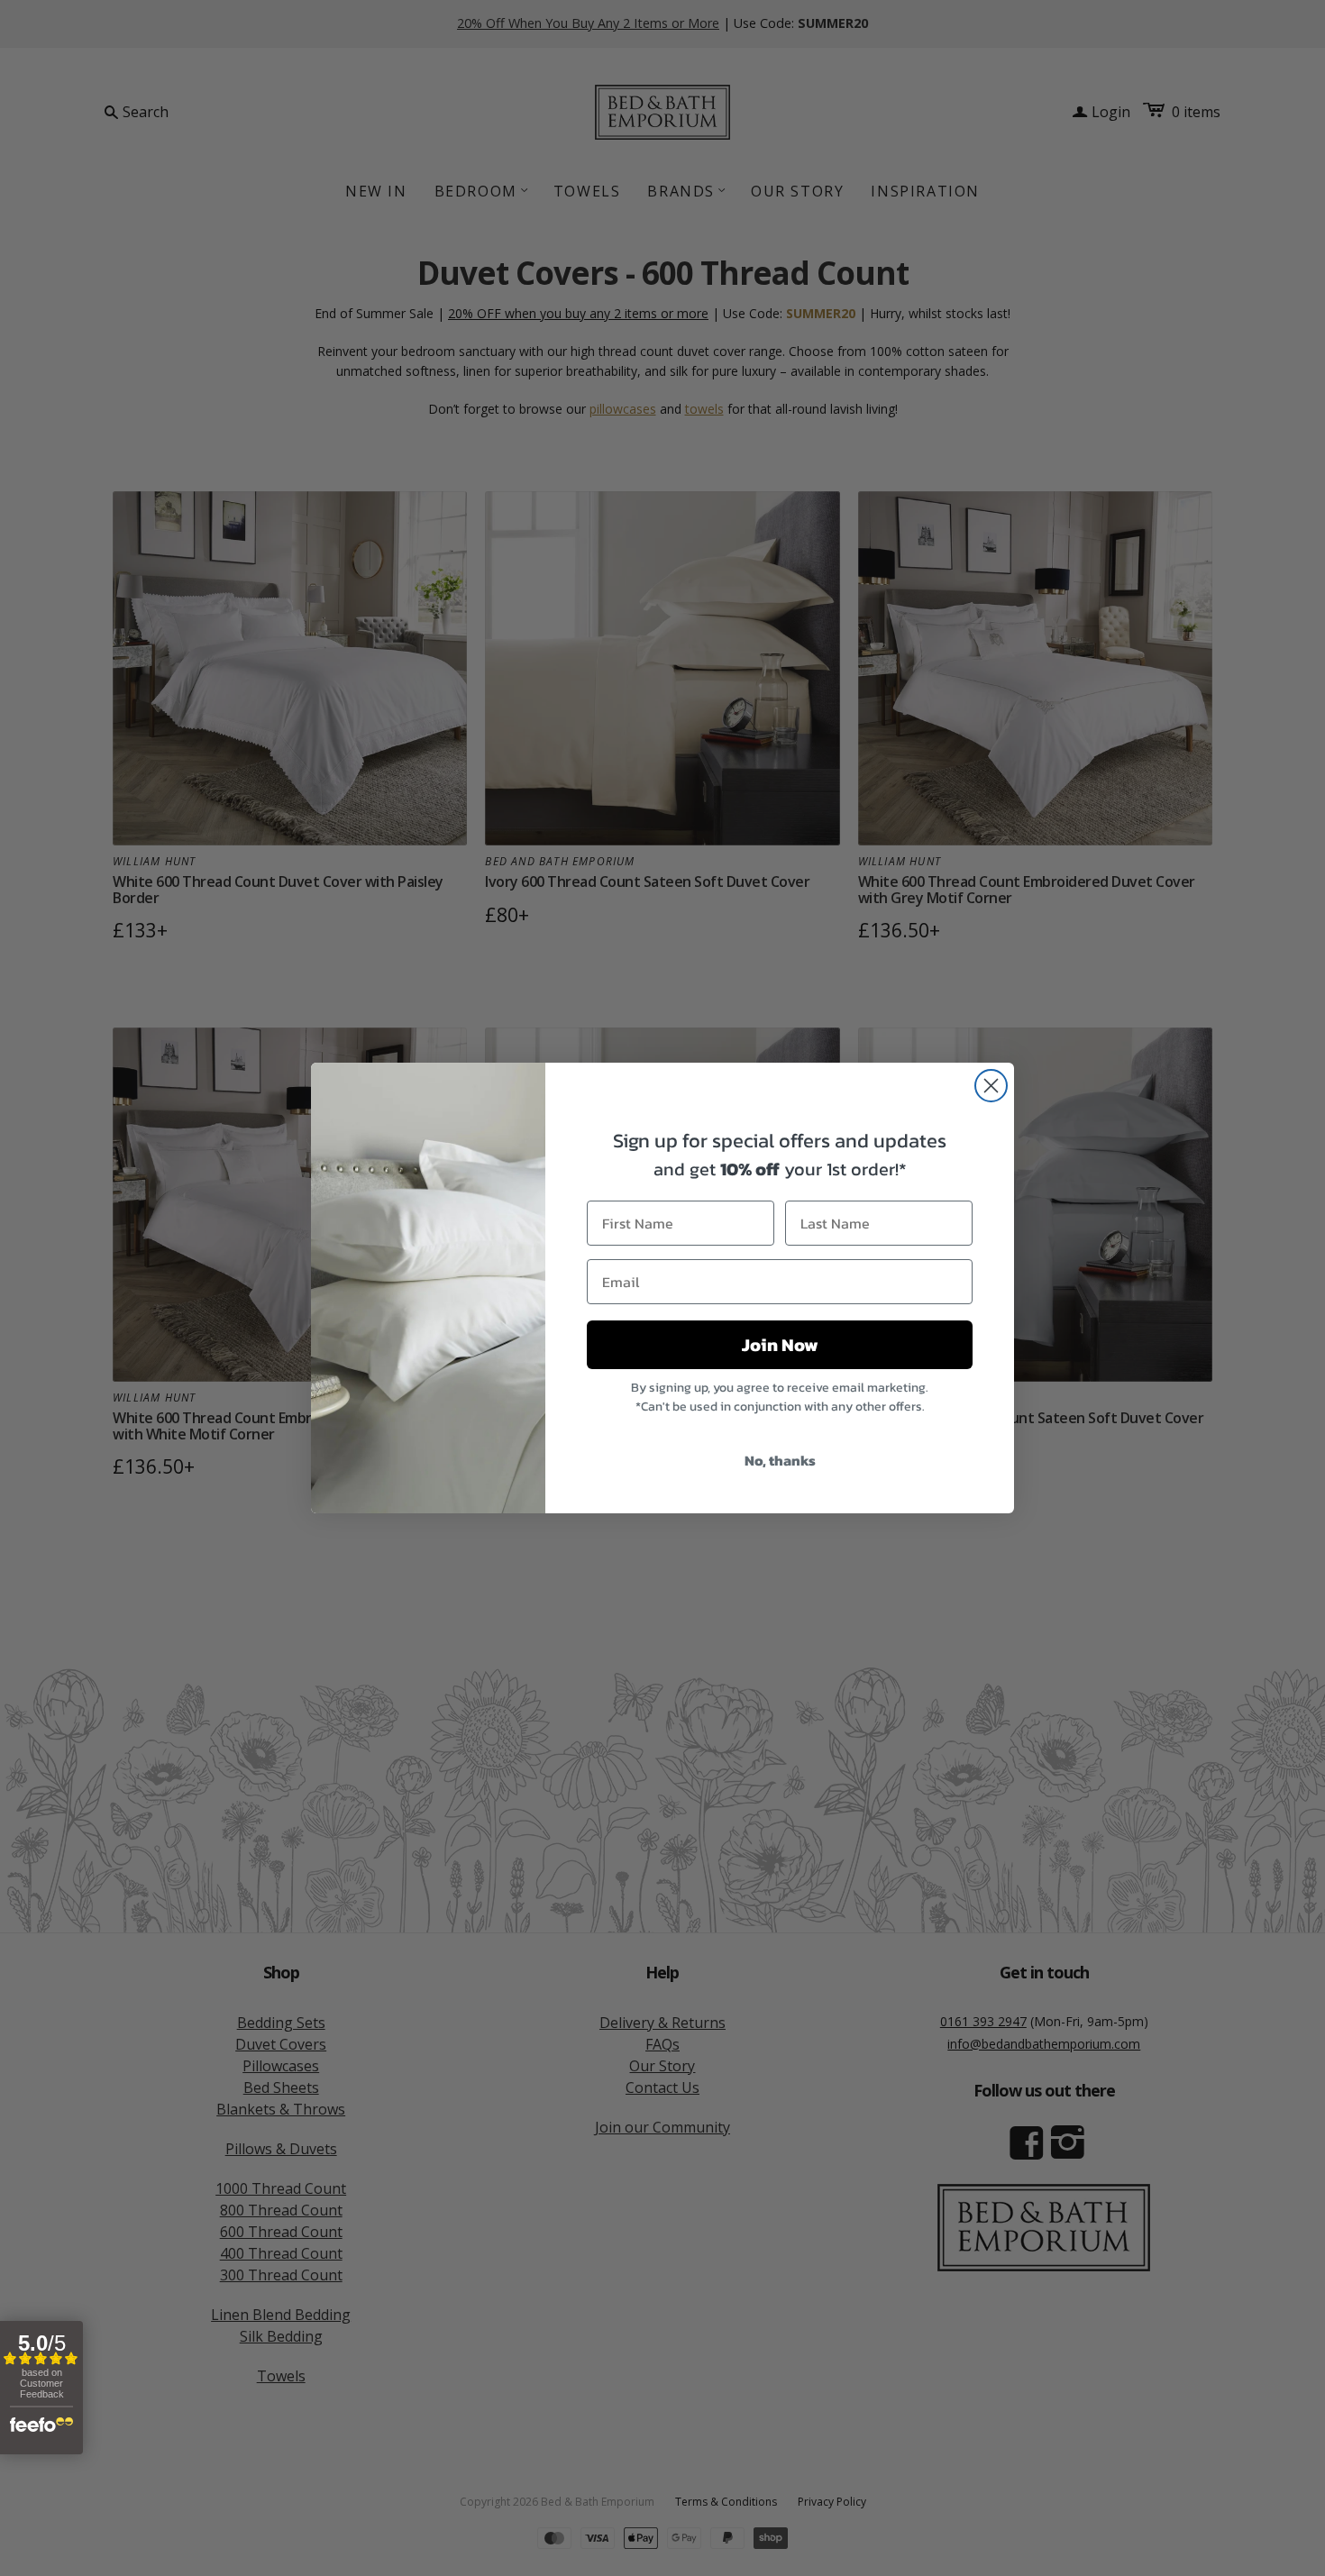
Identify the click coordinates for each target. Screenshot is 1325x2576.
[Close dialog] (991, 1086)
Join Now (780, 1345)
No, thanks (780, 1460)
